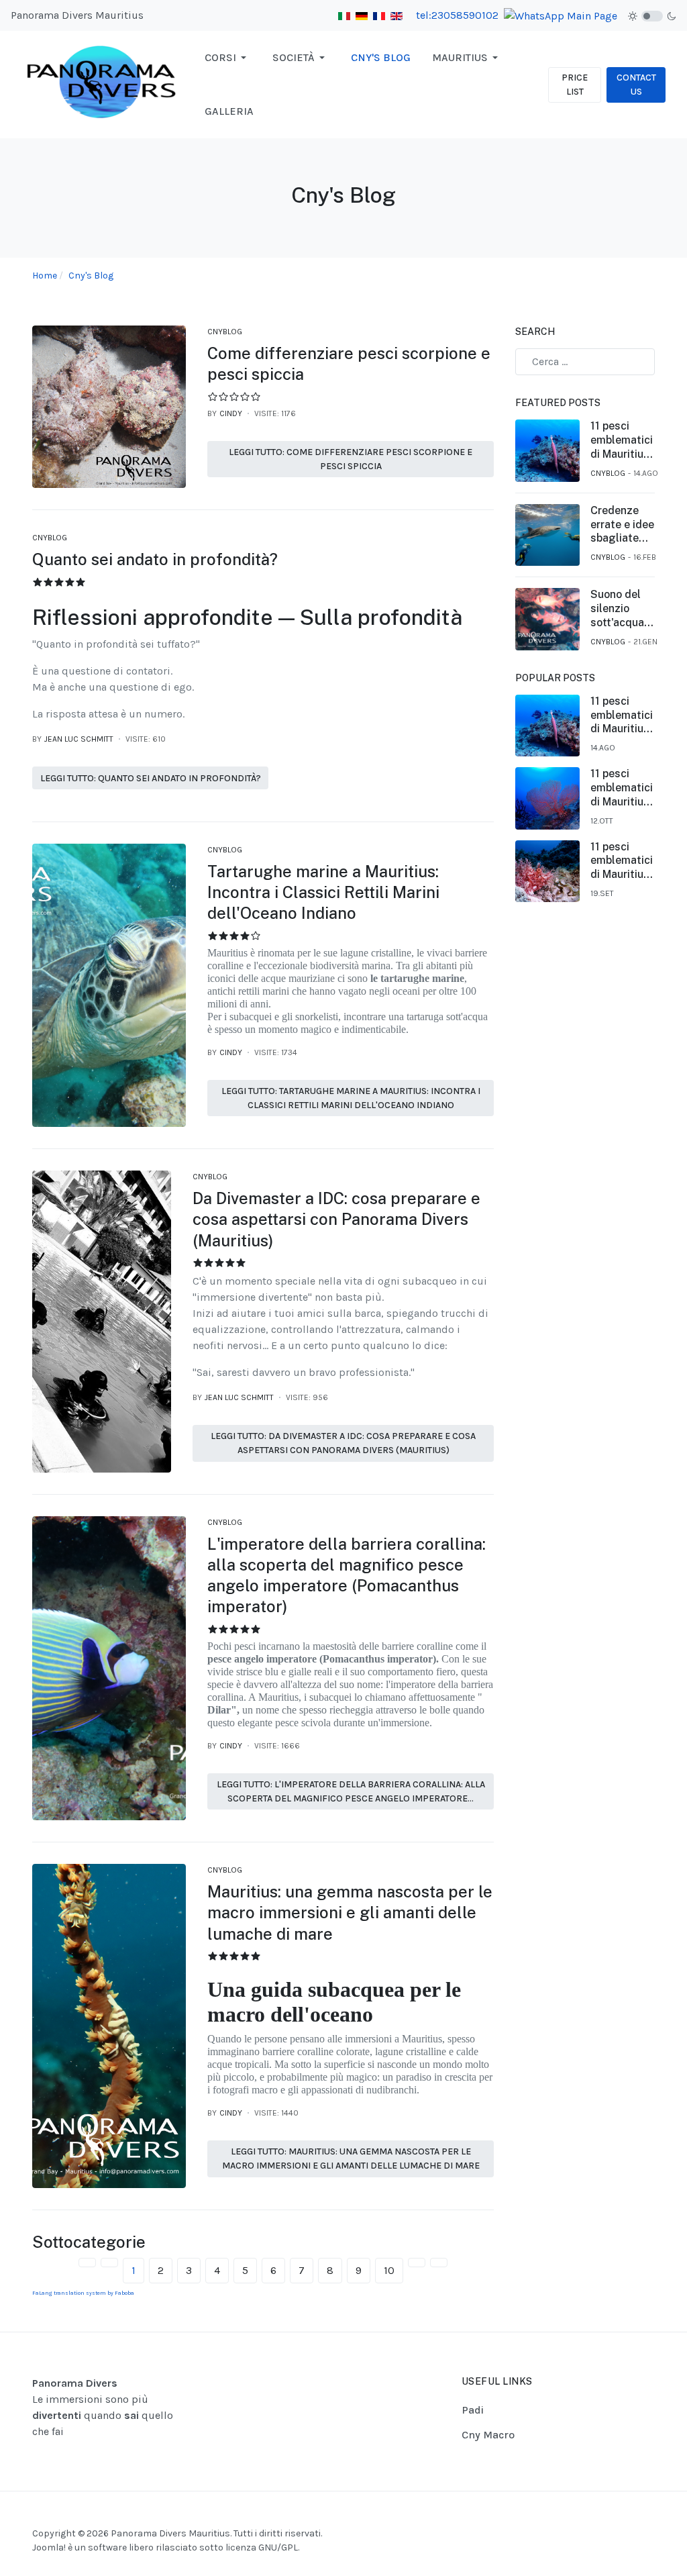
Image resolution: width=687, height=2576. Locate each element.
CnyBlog (225, 332)
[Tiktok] (646, 2520)
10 (389, 2270)
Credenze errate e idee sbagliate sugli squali (622, 525)
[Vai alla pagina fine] (439, 2263)
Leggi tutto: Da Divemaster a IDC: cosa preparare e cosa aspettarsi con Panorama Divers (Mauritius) (343, 1443)
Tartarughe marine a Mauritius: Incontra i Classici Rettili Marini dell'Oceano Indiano (323, 892)
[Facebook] (613, 2520)
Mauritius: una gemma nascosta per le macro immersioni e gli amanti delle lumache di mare (350, 1912)
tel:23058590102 (457, 15)
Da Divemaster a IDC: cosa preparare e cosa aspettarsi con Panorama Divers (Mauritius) (336, 1219)
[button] (228, 58)
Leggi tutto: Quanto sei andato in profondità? (151, 778)
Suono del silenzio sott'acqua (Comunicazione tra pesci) (630, 609)
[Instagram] (629, 2520)
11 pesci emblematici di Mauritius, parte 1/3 (622, 440)
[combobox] (585, 362)
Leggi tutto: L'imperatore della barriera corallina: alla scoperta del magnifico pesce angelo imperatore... (351, 1791)
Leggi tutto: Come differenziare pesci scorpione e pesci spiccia (351, 459)
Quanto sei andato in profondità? (155, 559)
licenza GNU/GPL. (262, 2547)
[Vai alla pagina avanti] (417, 2263)
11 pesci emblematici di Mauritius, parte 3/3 (622, 788)
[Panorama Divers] (102, 84)
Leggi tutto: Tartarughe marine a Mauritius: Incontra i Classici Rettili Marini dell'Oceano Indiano (351, 1098)
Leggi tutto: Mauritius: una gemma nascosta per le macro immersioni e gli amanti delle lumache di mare (351, 2159)
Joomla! (49, 2547)
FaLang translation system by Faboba (83, 2293)
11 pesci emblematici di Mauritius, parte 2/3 (622, 861)
